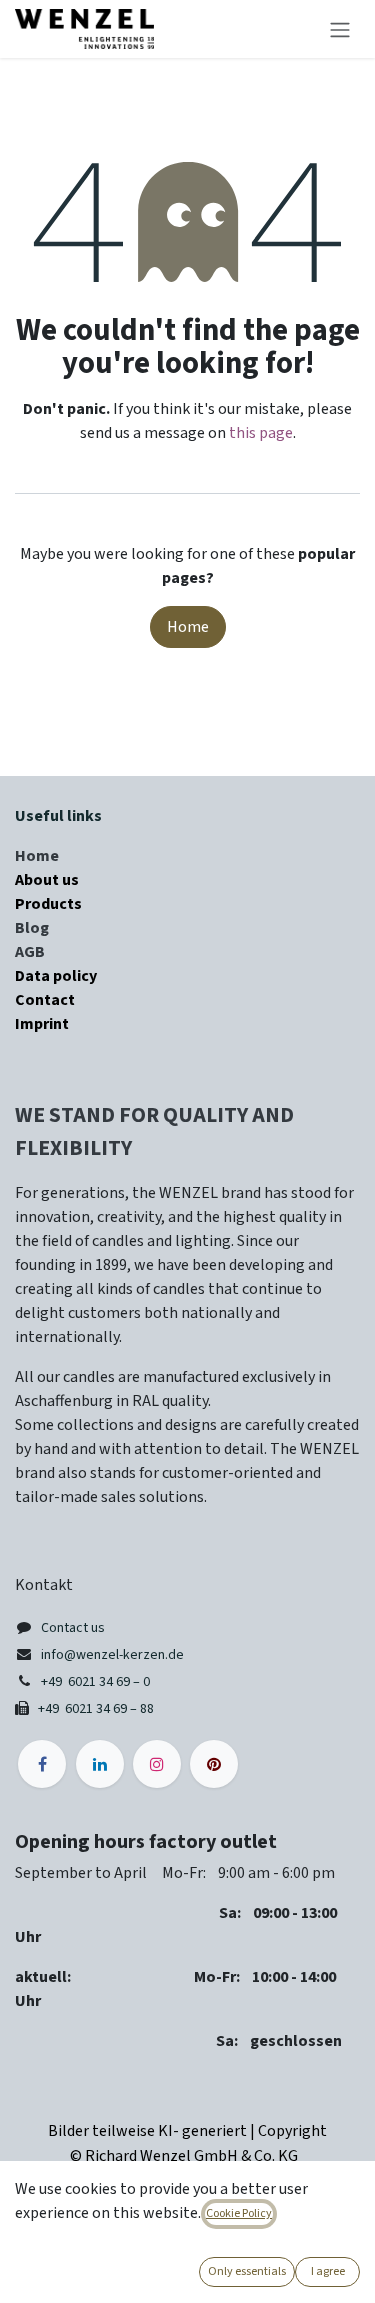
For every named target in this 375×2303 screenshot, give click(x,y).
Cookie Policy (239, 2213)
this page (261, 433)
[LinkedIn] (100, 1764)
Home (188, 627)
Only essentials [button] (247, 2271)
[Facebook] (42, 1764)
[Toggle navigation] (340, 29)
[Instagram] (157, 1764)
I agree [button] (328, 2271)
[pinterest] (214, 1764)
